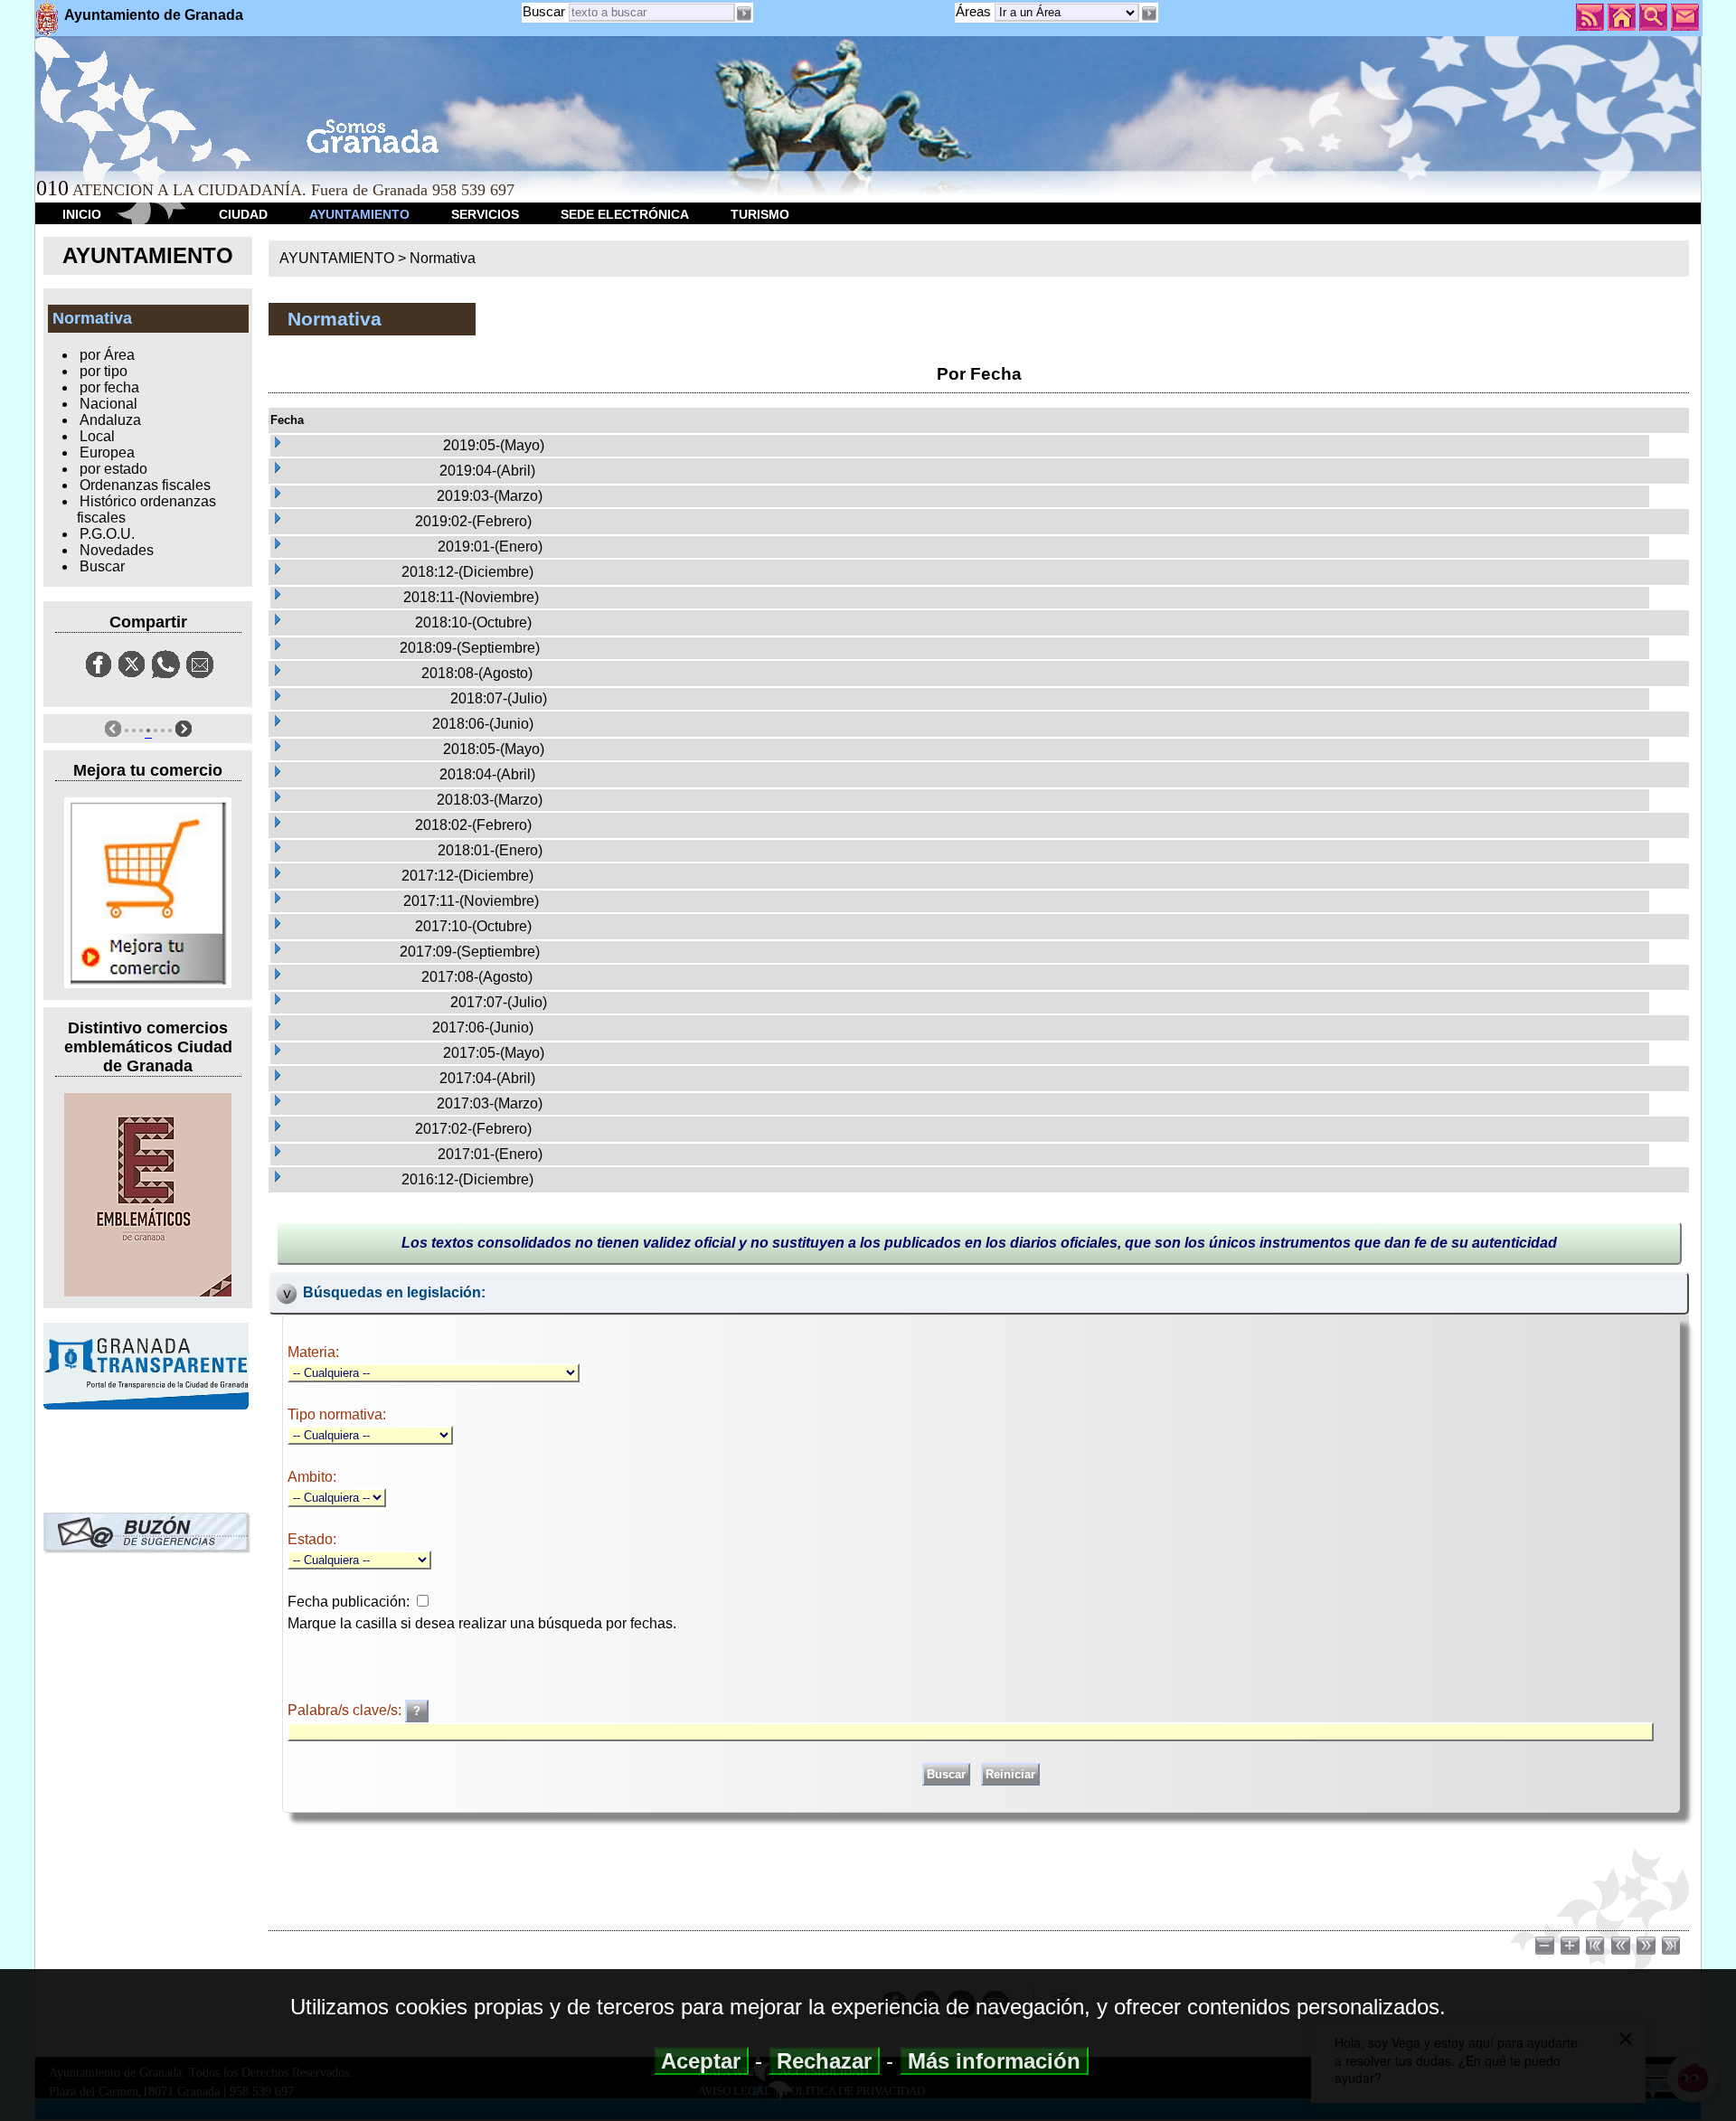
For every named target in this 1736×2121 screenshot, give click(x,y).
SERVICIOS (485, 214)
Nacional (108, 404)
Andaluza (110, 420)
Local (97, 436)
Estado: (312, 1539)
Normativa (443, 258)
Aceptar (701, 2061)
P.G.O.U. (107, 534)
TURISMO (760, 214)
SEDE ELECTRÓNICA (625, 214)
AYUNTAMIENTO (359, 214)
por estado (113, 469)
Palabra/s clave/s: (346, 1710)
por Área (107, 355)
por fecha (109, 387)
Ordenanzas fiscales (145, 485)
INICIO (82, 214)
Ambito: (312, 1477)
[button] (1148, 14)
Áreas (975, 11)
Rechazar (824, 2061)
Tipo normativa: (337, 1414)
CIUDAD (243, 214)
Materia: (313, 1352)
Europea (107, 452)
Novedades (117, 550)
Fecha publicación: (349, 1602)
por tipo (104, 371)
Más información (994, 2061)
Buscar (544, 11)
